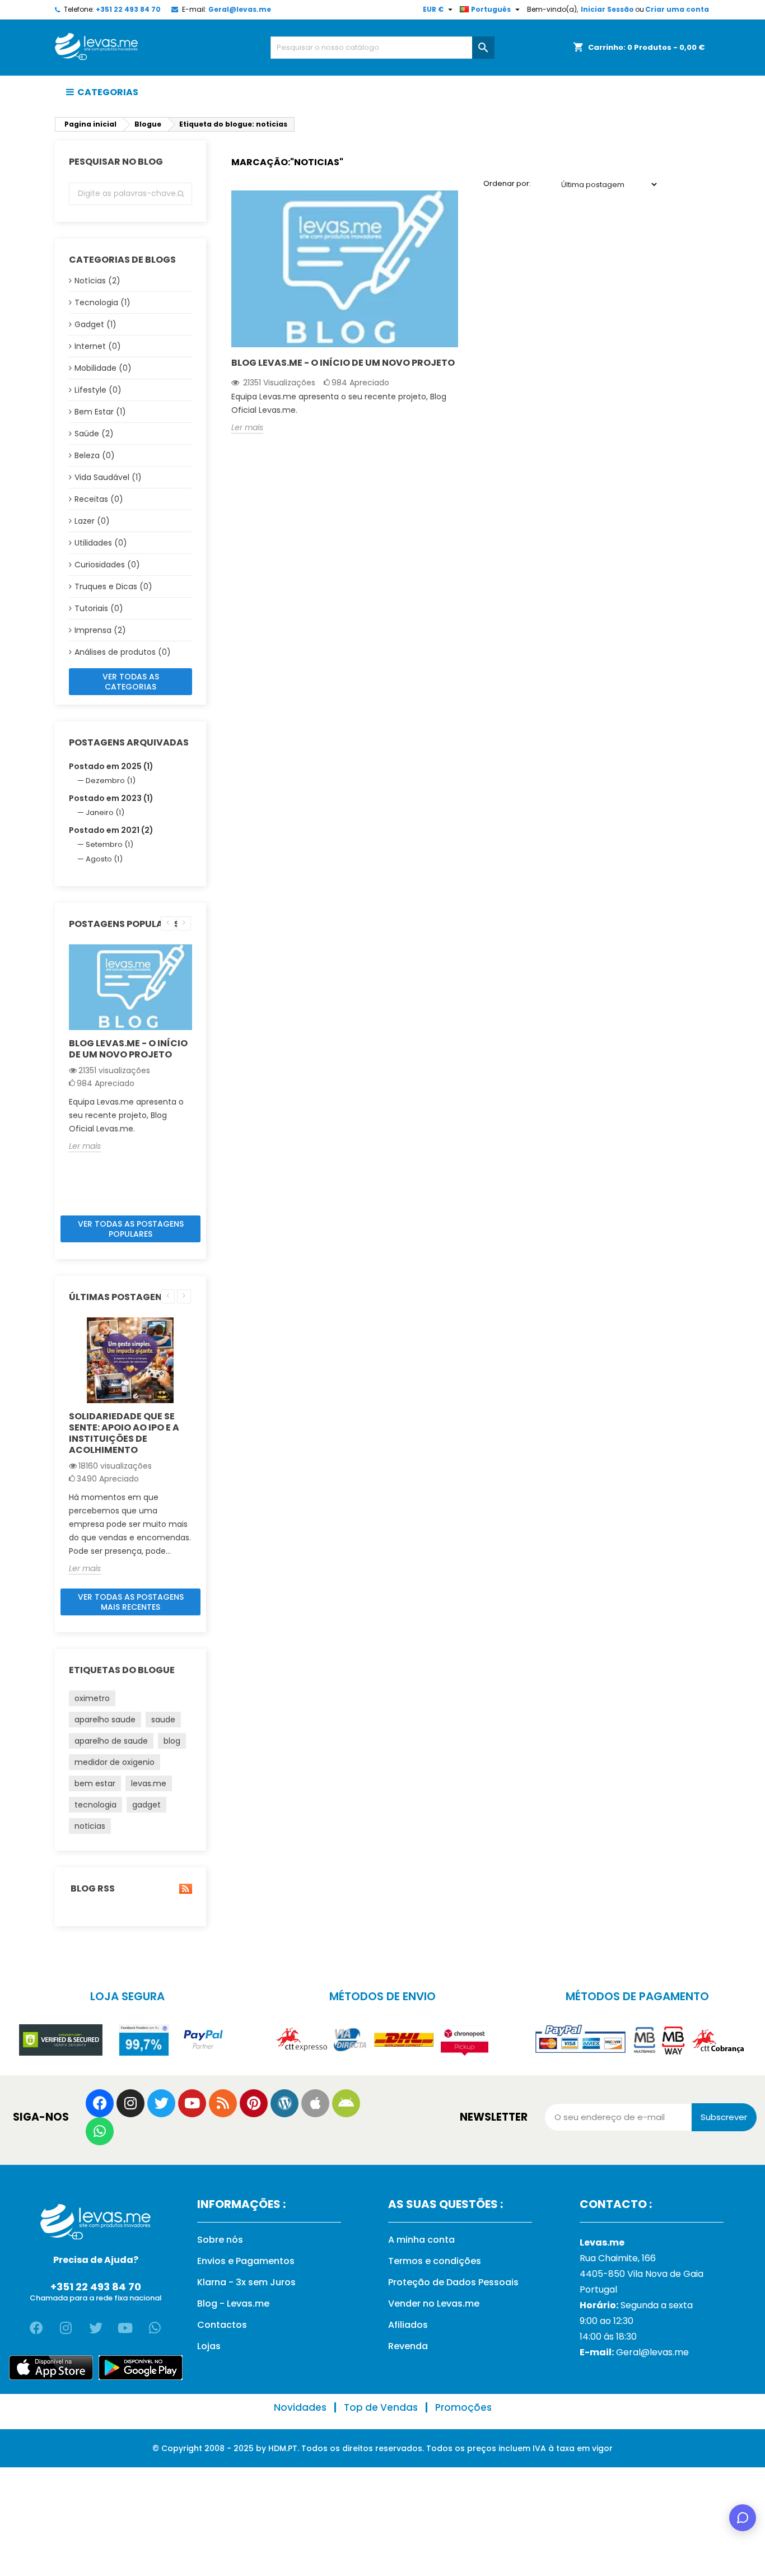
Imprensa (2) (100, 630)
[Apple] (315, 2103)
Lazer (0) (92, 521)
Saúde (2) (94, 434)
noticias (90, 1826)
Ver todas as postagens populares (131, 1229)
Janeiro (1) (105, 812)
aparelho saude (105, 1720)
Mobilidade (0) (103, 368)
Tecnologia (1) (102, 302)
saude (163, 1720)
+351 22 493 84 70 (128, 9)
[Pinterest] (254, 2103)
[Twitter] (161, 2103)
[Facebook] (100, 2103)
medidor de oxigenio (115, 1762)
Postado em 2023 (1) (111, 798)
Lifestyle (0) (98, 390)
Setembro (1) (109, 844)
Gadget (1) (95, 324)
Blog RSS (92, 1889)
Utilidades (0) (101, 543)
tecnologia (95, 1805)
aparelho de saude (111, 1741)
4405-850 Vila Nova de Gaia (642, 2274)
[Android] (346, 2103)
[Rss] (223, 2103)
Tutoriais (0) (99, 608)
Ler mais (85, 1146)
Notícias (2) (97, 281)
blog (172, 1741)
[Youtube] (192, 2103)
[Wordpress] (284, 2103)
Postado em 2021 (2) (111, 830)
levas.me (149, 1783)
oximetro (92, 1698)
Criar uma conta (677, 9)
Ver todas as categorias (131, 682)
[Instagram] (130, 2103)
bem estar (95, 1783)
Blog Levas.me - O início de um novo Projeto (128, 1049)
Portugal (598, 2289)
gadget (146, 1805)
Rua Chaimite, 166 (618, 2258)
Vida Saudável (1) (108, 477)
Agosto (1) (104, 859)
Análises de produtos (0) (123, 652)
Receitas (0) (99, 499)
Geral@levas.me (240, 9)
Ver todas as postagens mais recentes (131, 1602)
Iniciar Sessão (607, 9)
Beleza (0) (95, 455)
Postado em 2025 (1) (111, 766)
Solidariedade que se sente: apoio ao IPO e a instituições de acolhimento (124, 1433)
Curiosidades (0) (107, 565)
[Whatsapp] (100, 2131)
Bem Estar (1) (100, 412)
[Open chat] (743, 2518)
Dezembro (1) (111, 781)
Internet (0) (98, 346)
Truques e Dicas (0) (113, 586)
